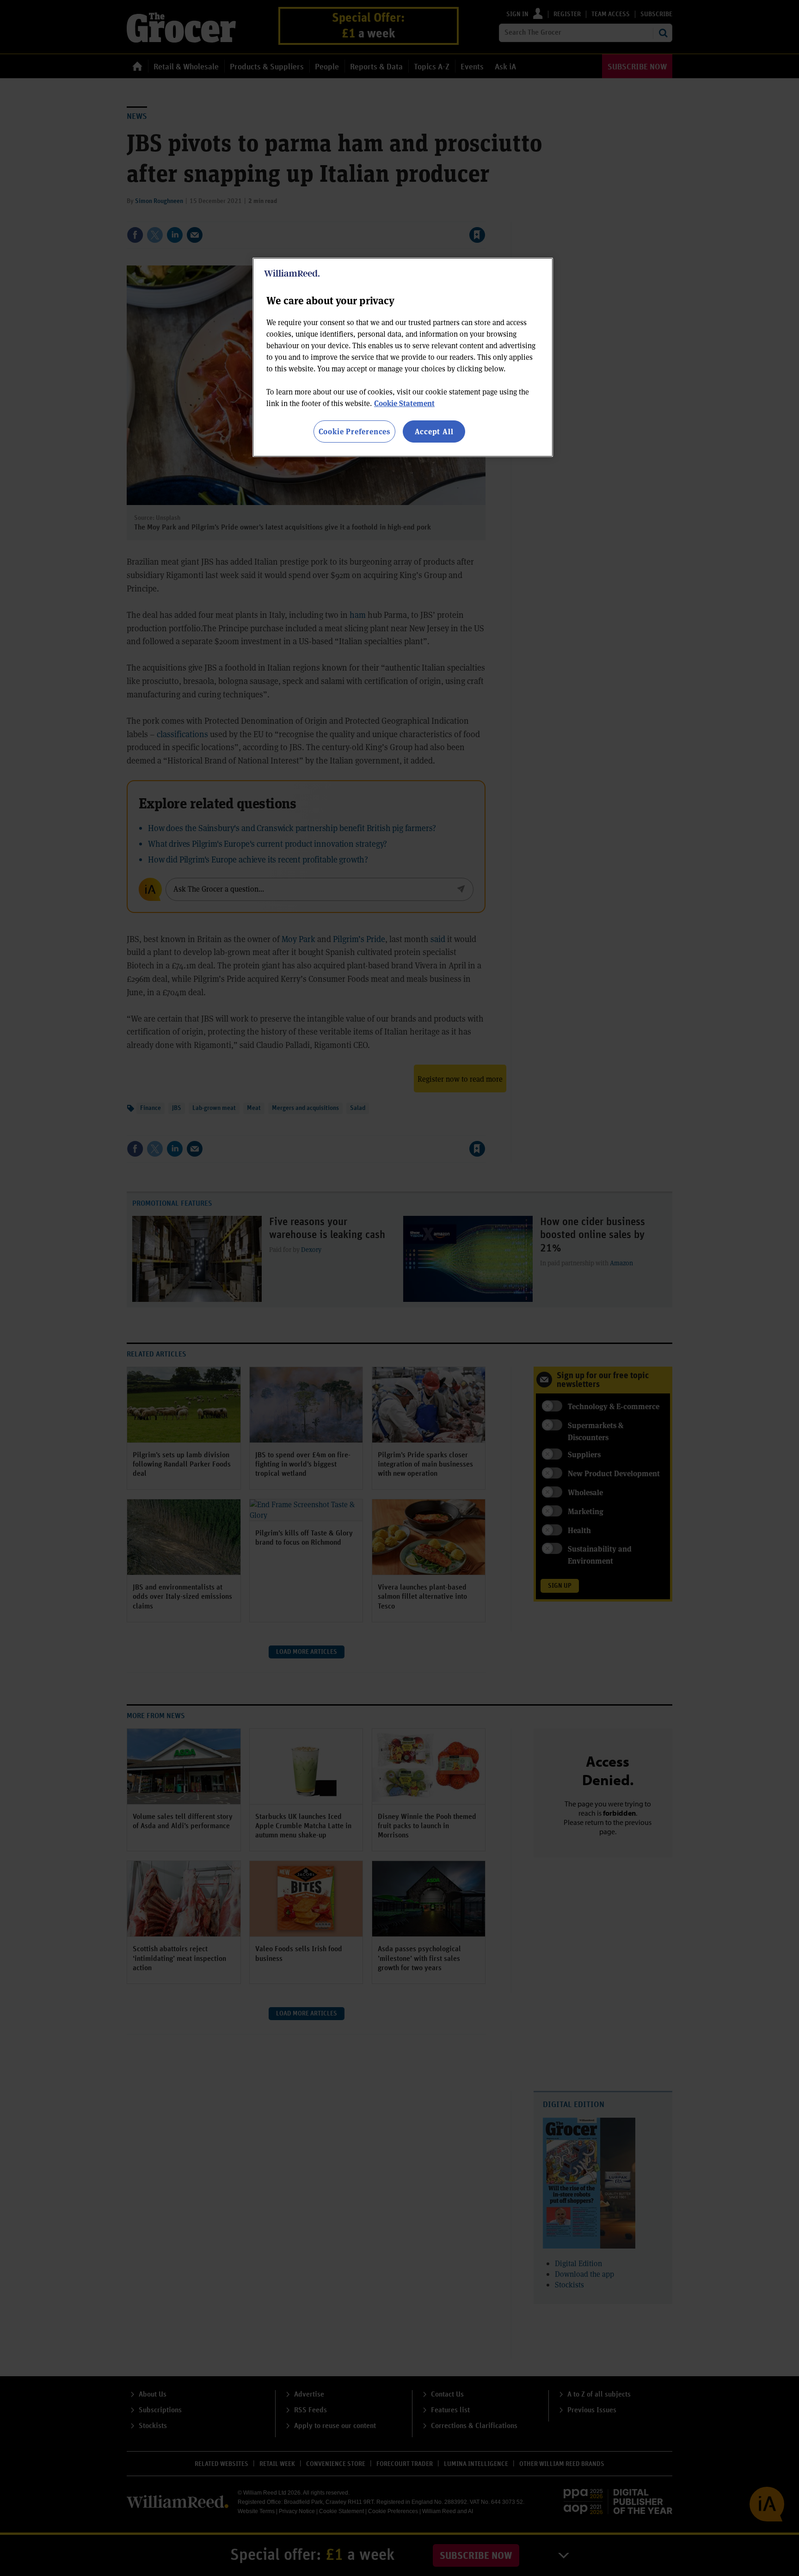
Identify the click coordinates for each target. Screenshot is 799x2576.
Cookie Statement (404, 403)
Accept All (434, 431)
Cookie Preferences (354, 431)
